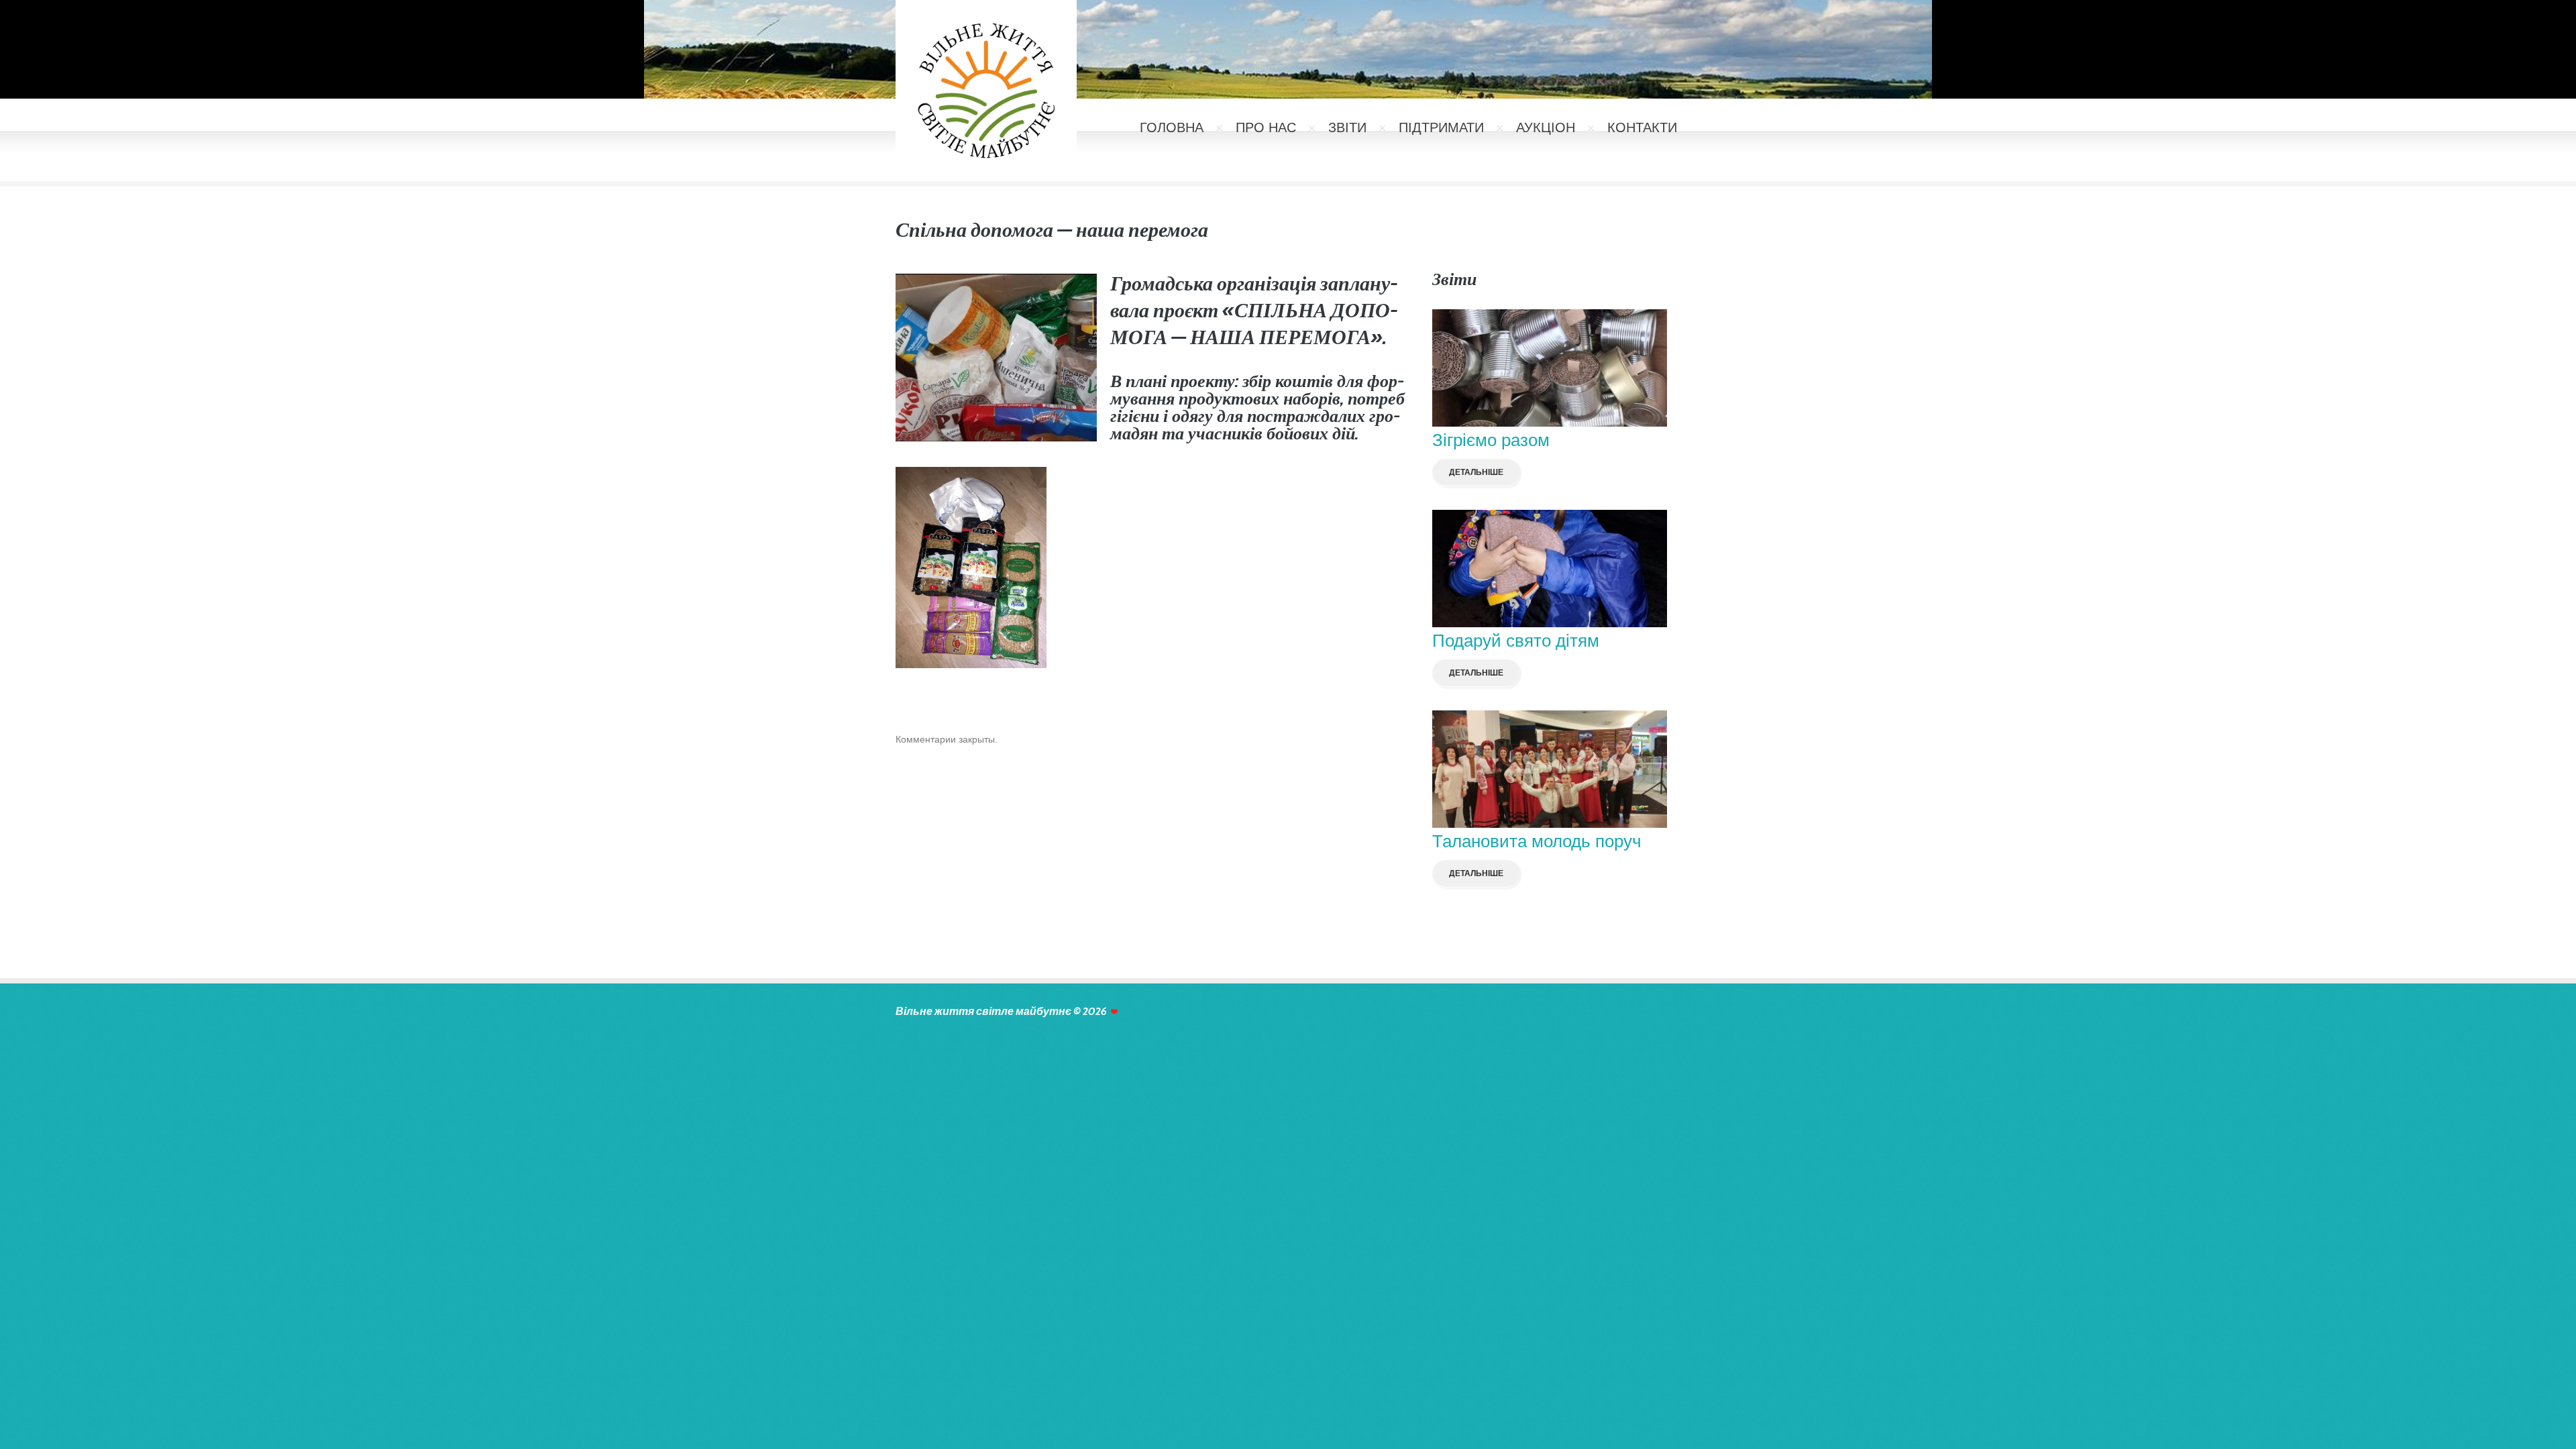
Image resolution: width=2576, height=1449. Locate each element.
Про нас (1266, 127)
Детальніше (1476, 472)
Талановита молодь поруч (1537, 841)
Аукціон (1546, 127)
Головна (1172, 127)
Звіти (1347, 127)
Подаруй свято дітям (1516, 641)
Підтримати (1441, 127)
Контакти (1642, 127)
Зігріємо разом (1491, 440)
